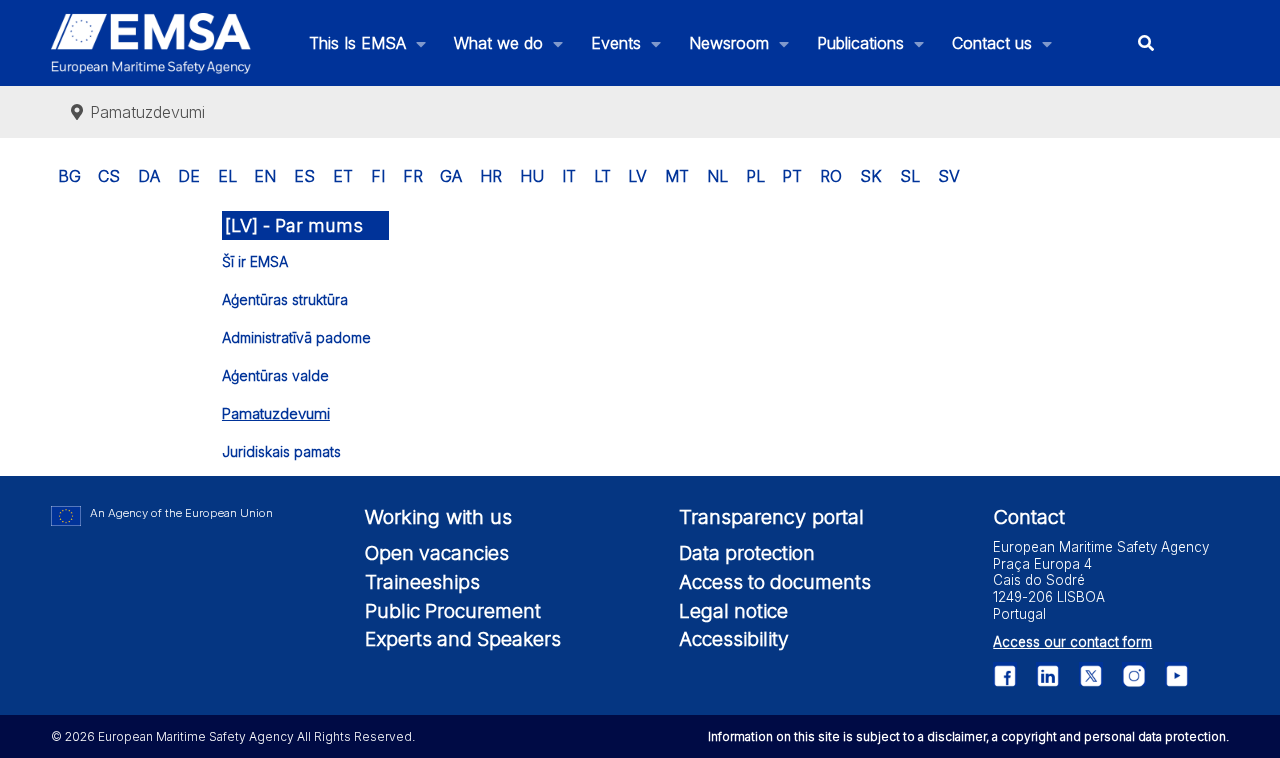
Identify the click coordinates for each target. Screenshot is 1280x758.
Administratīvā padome (296, 337)
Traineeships (422, 582)
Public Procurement (453, 611)
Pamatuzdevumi (276, 413)
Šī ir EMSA (255, 261)
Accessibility (734, 639)
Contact (1029, 517)
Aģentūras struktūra (285, 299)
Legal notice (733, 611)
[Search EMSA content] (1146, 43)
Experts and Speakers (463, 639)
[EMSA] (151, 43)
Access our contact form (1072, 642)
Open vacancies (437, 553)
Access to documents (775, 582)
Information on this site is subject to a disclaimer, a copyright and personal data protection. (968, 736)
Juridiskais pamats (281, 451)
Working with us (438, 517)
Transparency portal (771, 517)
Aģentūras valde (275, 375)
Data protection (747, 553)
